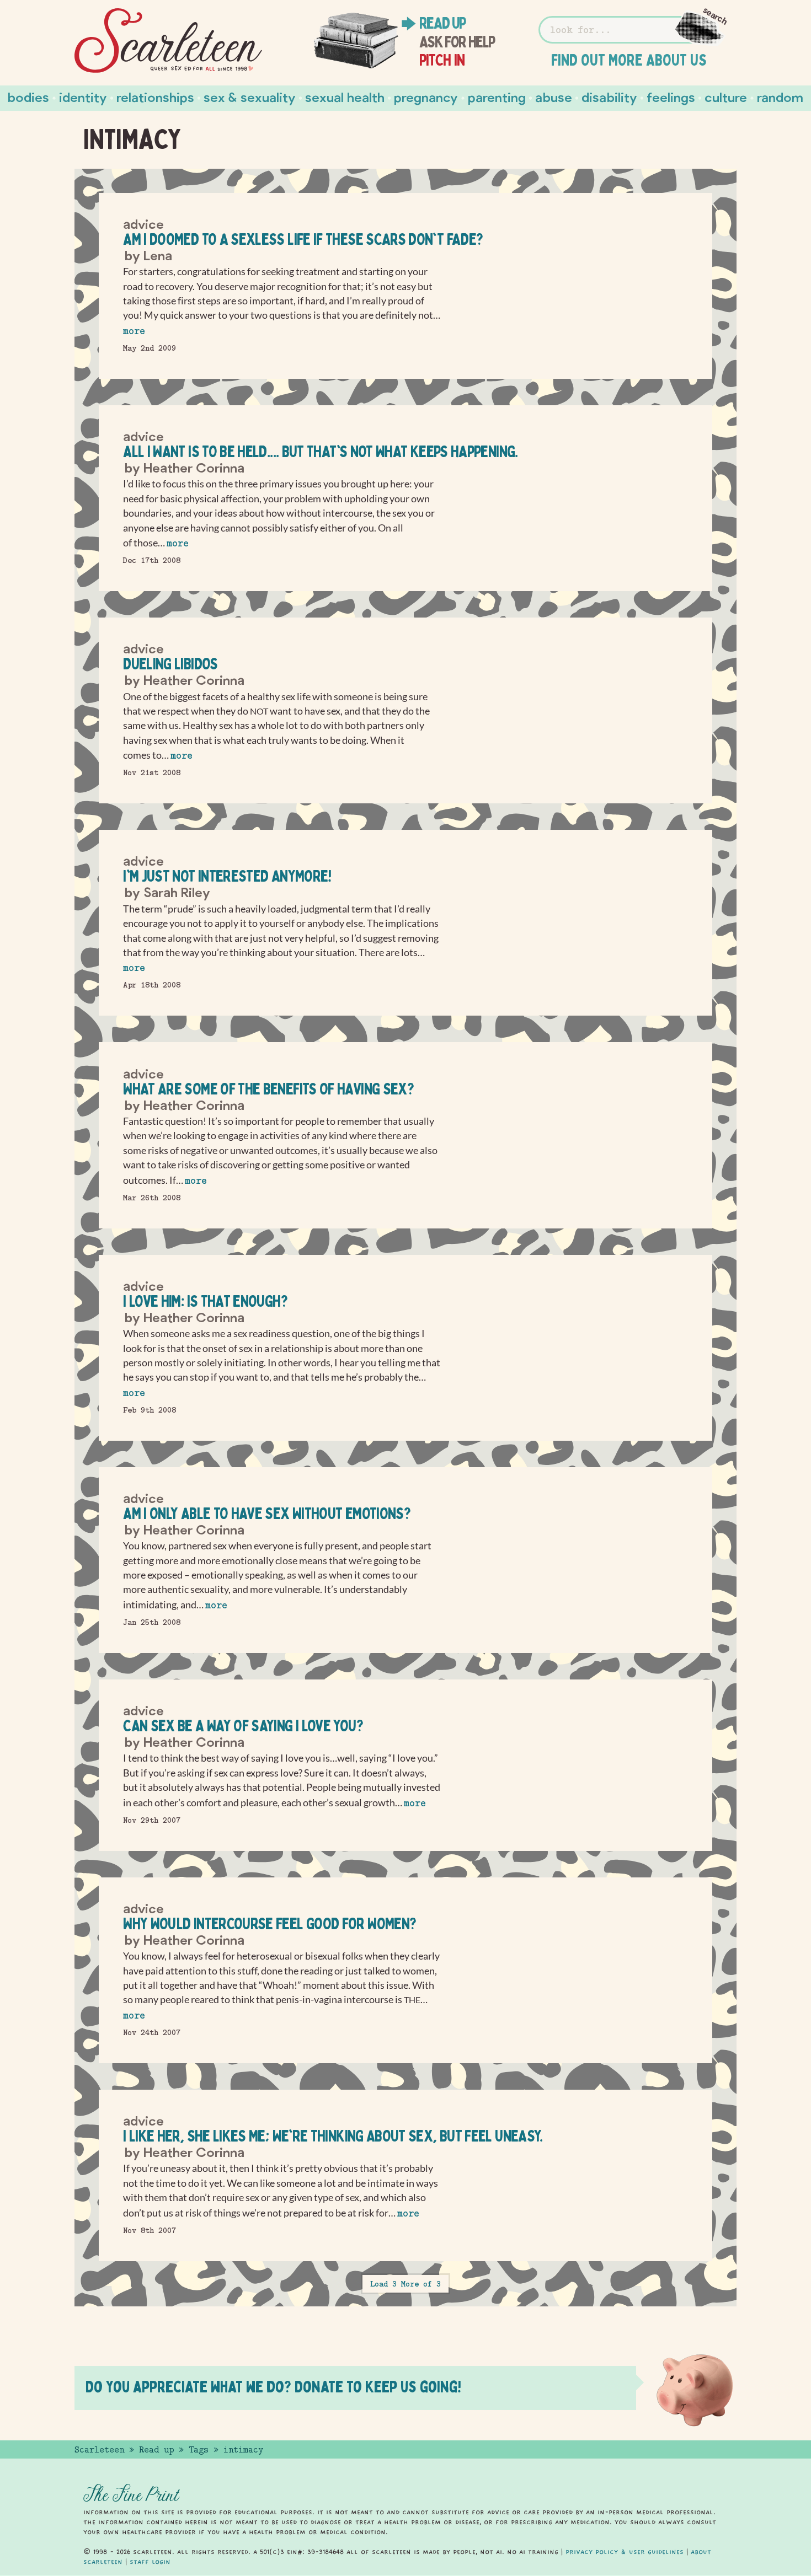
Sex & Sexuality (250, 97)
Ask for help (457, 42)
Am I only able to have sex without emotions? (267, 1513)
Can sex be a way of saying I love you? (243, 1726)
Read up (442, 23)
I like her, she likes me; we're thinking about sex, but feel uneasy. (333, 2136)
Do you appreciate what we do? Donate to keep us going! (273, 2387)
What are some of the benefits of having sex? (268, 1089)
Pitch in (442, 60)
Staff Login (150, 2562)
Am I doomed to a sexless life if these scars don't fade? (303, 239)
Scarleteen (99, 2450)
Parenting (497, 97)
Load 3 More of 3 (405, 2284)
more (134, 331)
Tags (199, 2450)
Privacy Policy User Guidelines (625, 2552)
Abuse (554, 97)
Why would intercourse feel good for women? (270, 1923)
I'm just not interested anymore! (227, 876)
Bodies (28, 97)
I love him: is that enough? (205, 1301)
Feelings (671, 97)
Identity (83, 97)
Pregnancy (426, 97)
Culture (726, 97)
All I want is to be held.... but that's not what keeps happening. (320, 451)
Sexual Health (345, 97)
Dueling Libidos (170, 664)
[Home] (168, 41)
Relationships (155, 97)
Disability (609, 97)
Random (780, 97)
